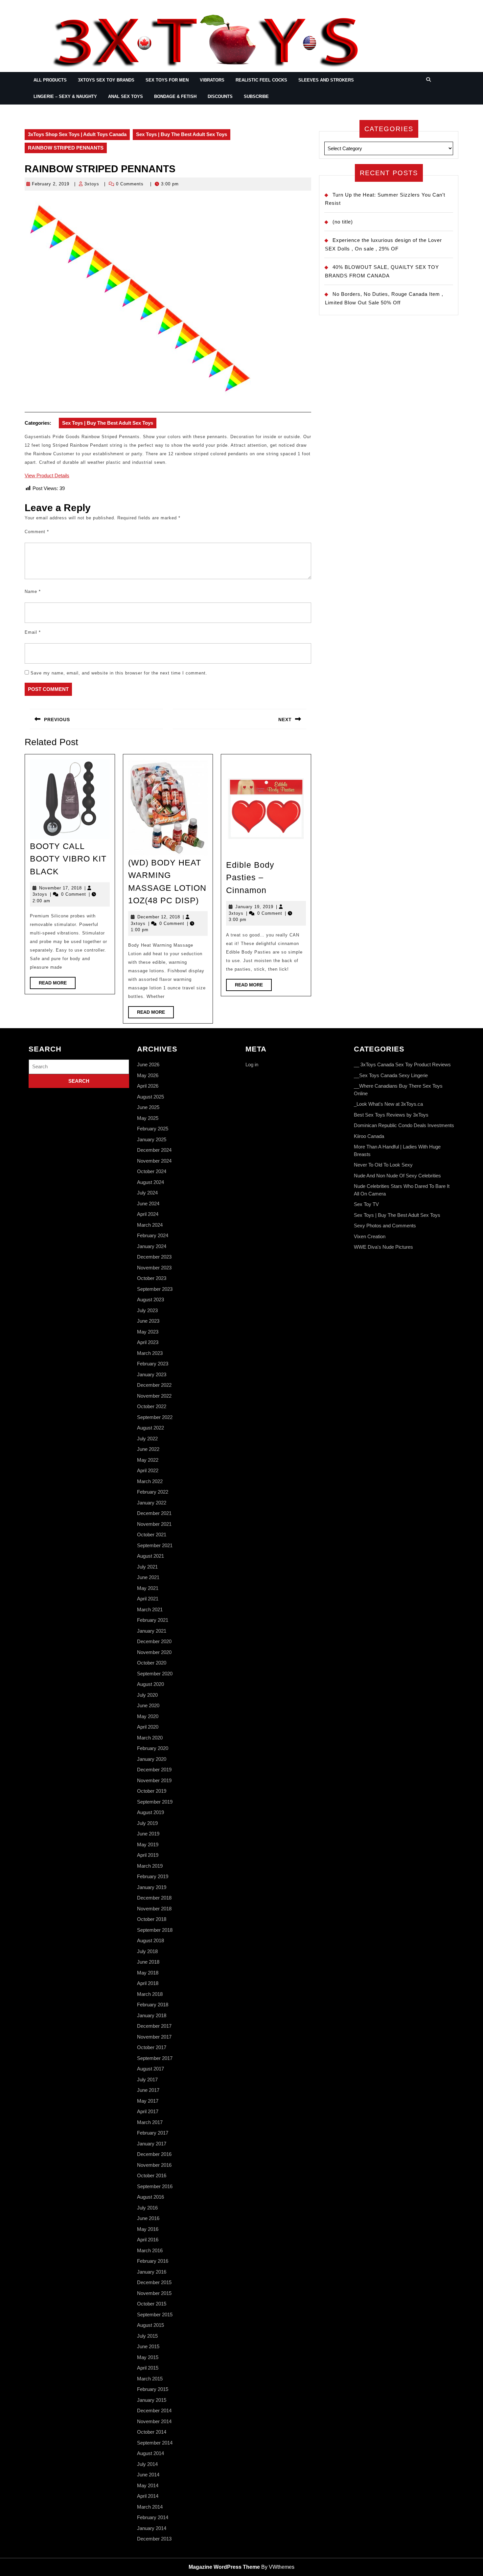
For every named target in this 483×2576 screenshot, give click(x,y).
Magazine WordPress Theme (224, 2567)
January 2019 (152, 1887)
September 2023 (155, 1289)
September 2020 (155, 1674)
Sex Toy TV (366, 1204)
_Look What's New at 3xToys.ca (388, 1104)
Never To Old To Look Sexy (383, 1165)
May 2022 (148, 1460)
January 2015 (152, 2400)
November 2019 (154, 1780)
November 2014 (154, 2421)
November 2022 (154, 1396)
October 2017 (152, 2047)
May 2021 (148, 1588)
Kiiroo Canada (369, 1136)
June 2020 (148, 1705)
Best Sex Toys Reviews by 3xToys (391, 1115)
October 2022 (152, 1406)
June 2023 (148, 1321)
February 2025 (153, 1129)
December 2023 (154, 1257)
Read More (57, 984)
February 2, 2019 (51, 184)
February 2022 (153, 1492)
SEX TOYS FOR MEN (167, 80)
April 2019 (148, 1855)
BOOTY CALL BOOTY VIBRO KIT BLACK (68, 859)
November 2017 (154, 2037)
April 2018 (148, 1983)
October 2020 (152, 1663)
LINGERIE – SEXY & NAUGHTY (65, 96)
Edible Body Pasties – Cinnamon (250, 877)
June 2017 (148, 2090)
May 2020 (148, 1716)
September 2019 (155, 1802)
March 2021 (150, 1609)
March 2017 (150, 2122)
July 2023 (147, 1310)
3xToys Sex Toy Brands (106, 80)
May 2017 (148, 2101)
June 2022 (148, 1449)
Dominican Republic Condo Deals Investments (404, 1125)
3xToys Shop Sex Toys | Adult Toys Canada (77, 134)
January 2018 (152, 2015)
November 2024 (154, 1161)
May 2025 (148, 1118)
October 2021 (152, 1535)
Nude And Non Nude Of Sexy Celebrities (397, 1176)
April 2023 (148, 1342)
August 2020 (150, 1684)
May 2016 (148, 2229)
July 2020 (147, 1695)
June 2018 (148, 1962)
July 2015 (147, 2336)
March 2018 (150, 1994)
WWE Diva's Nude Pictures (383, 1247)
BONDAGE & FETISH (175, 96)
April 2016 (148, 2240)
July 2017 (147, 2080)
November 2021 (154, 1524)
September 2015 (155, 2315)
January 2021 (152, 1631)
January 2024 (152, 1246)
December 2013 (154, 2539)
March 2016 (150, 2250)
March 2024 (150, 1225)
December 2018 (154, 1898)
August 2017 (150, 2069)
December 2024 (154, 1150)
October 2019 (152, 1791)
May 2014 (148, 2485)
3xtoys (92, 184)
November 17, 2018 (60, 888)
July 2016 (147, 2208)
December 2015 (154, 2282)
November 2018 (154, 1909)
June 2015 (148, 2346)
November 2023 (154, 1268)
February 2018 (153, 2005)
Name (33, 591)
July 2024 (147, 1193)
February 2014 (153, 2517)
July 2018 (147, 1951)
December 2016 (154, 2154)
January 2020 (152, 1759)
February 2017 (153, 2133)
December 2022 (154, 1385)
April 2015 (148, 2368)
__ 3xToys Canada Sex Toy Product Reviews (402, 1064)
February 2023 (153, 1364)
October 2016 (152, 2175)
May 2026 (148, 1075)
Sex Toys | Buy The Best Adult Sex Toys (182, 134)
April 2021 (148, 1599)
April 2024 (148, 1214)
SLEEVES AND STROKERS (326, 80)
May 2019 (148, 1844)
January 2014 (152, 2528)
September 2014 (155, 2443)
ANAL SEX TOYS (126, 96)
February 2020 (153, 1748)
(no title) (343, 222)
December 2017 (154, 2026)
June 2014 (148, 2475)
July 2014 (147, 2464)
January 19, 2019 (254, 907)
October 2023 (152, 1278)
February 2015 (153, 2389)
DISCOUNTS (220, 96)
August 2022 (150, 1428)
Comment (37, 532)
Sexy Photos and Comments (385, 1226)
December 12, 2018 (159, 917)
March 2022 (150, 1481)
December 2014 (154, 2411)
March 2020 (150, 1738)
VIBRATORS (212, 80)
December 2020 (154, 1641)
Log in (252, 1064)
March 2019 (150, 1866)
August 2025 (150, 1097)
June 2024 (148, 1204)
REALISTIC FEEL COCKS (261, 80)
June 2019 (148, 1834)
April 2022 (148, 1470)
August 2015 (150, 2325)
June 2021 (148, 1577)
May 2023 (148, 1332)
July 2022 (147, 1439)
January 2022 (152, 1503)
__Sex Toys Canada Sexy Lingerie (391, 1075)
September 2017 (155, 2058)
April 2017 (148, 2111)
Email (33, 632)
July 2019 (147, 1823)
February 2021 (153, 1620)
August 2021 (150, 1556)
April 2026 (148, 1086)
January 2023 (152, 1374)
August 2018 (150, 1940)
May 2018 (148, 1973)
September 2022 (155, 1417)
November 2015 (154, 2293)
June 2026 (148, 1064)
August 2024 (150, 1182)
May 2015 (148, 2357)
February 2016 (153, 2261)
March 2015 (150, 2379)
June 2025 (148, 1107)
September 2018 (155, 1930)
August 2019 (150, 1812)
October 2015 (152, 2304)
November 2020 (154, 1652)
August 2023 (150, 1300)
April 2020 (148, 1727)
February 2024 (153, 1235)
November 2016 (154, 2165)
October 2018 (152, 1919)
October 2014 (152, 2432)
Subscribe (256, 96)
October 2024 (152, 1171)
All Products (50, 80)
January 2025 (152, 1139)
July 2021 (147, 1567)
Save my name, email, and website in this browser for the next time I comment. (119, 673)
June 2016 (148, 2218)
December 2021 (154, 1513)
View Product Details (47, 475)
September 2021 (155, 1545)
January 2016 (152, 2272)
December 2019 (154, 1770)
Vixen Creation (370, 1236)
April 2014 (148, 2496)
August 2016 (150, 2197)
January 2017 (152, 2144)
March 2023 (150, 1353)
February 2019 (153, 1876)
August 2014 (150, 2453)
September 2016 (155, 2186)
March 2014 (150, 2507)
